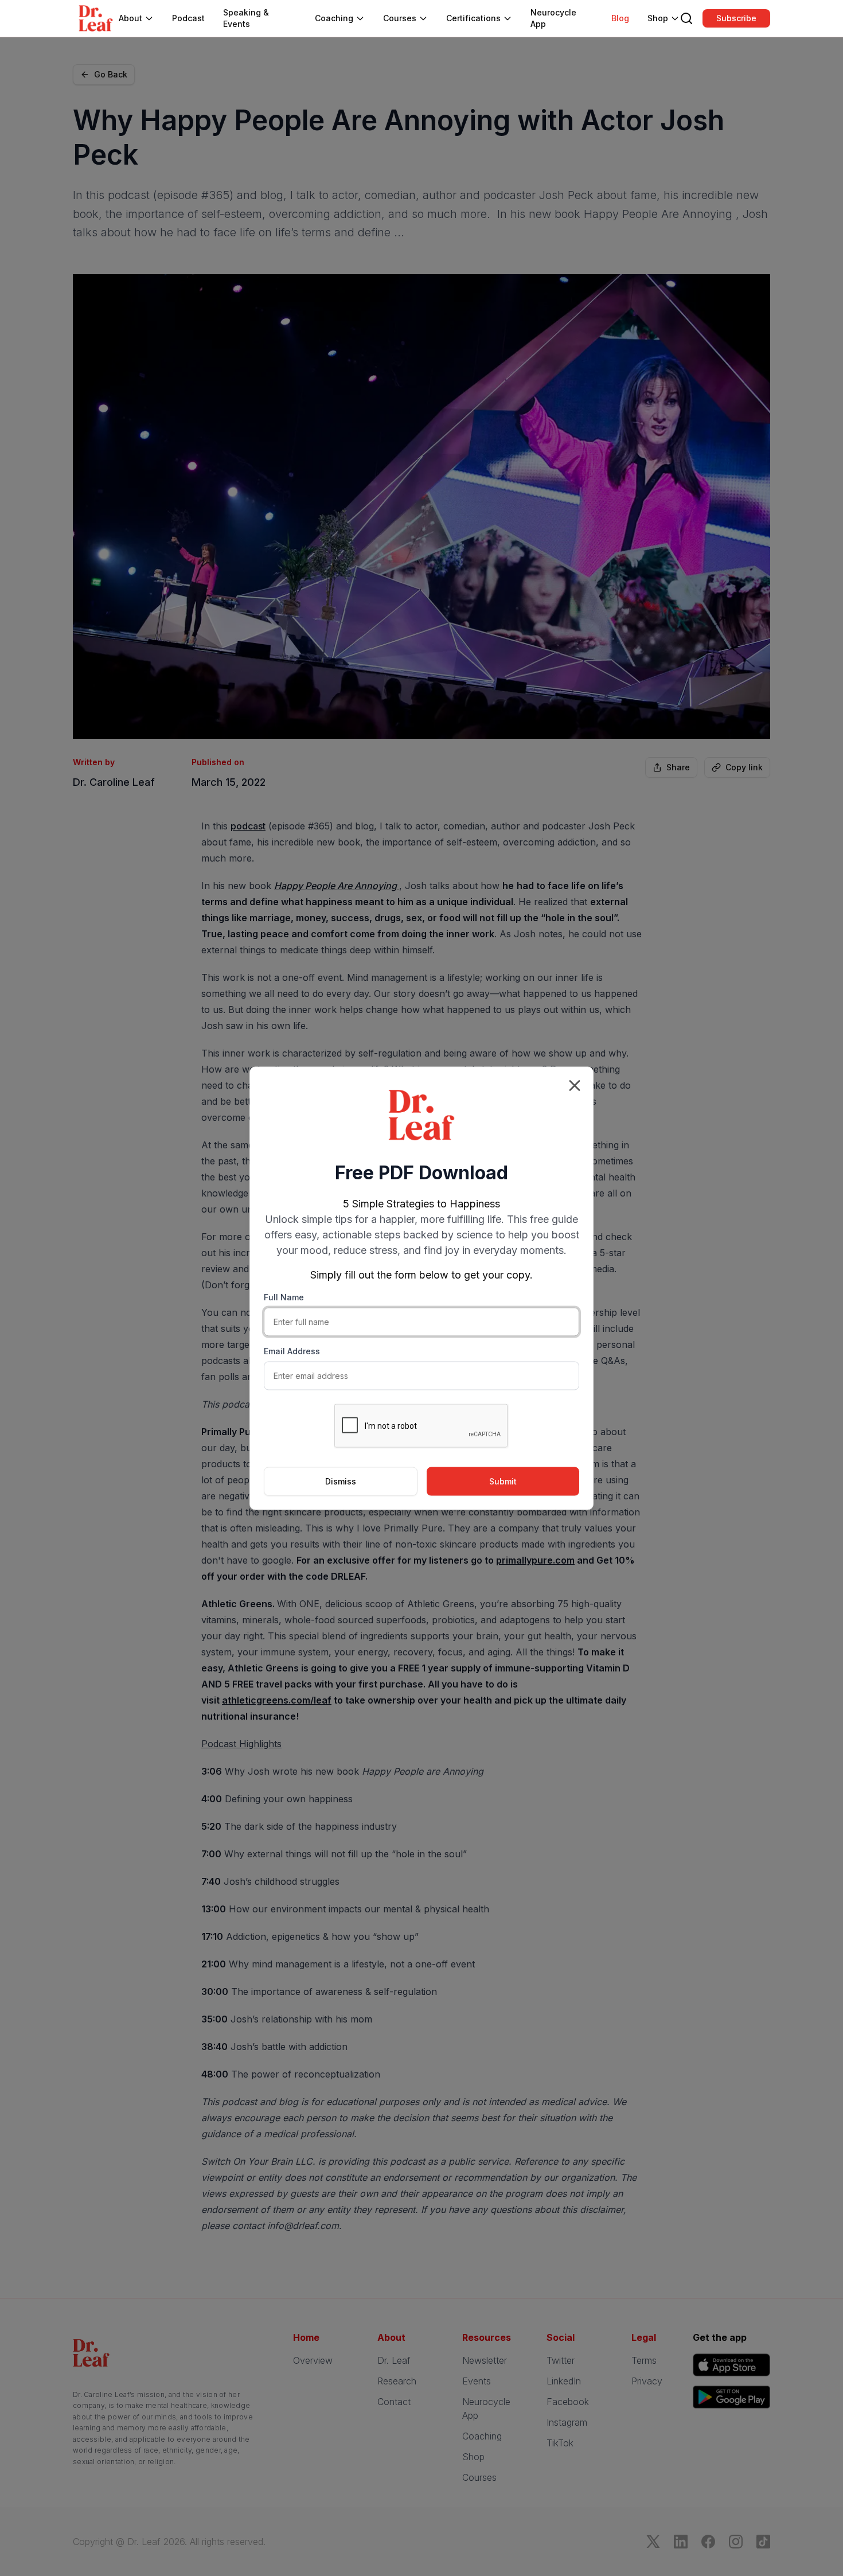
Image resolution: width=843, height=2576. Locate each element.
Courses (400, 18)
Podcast (188, 18)
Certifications (473, 18)
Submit (503, 1481)
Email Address (292, 1351)
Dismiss (341, 1481)
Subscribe (736, 18)
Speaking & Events (246, 18)
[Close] (575, 1085)
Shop (658, 18)
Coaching (334, 18)
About (130, 18)
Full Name (284, 1297)
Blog (620, 18)
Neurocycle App (553, 18)
